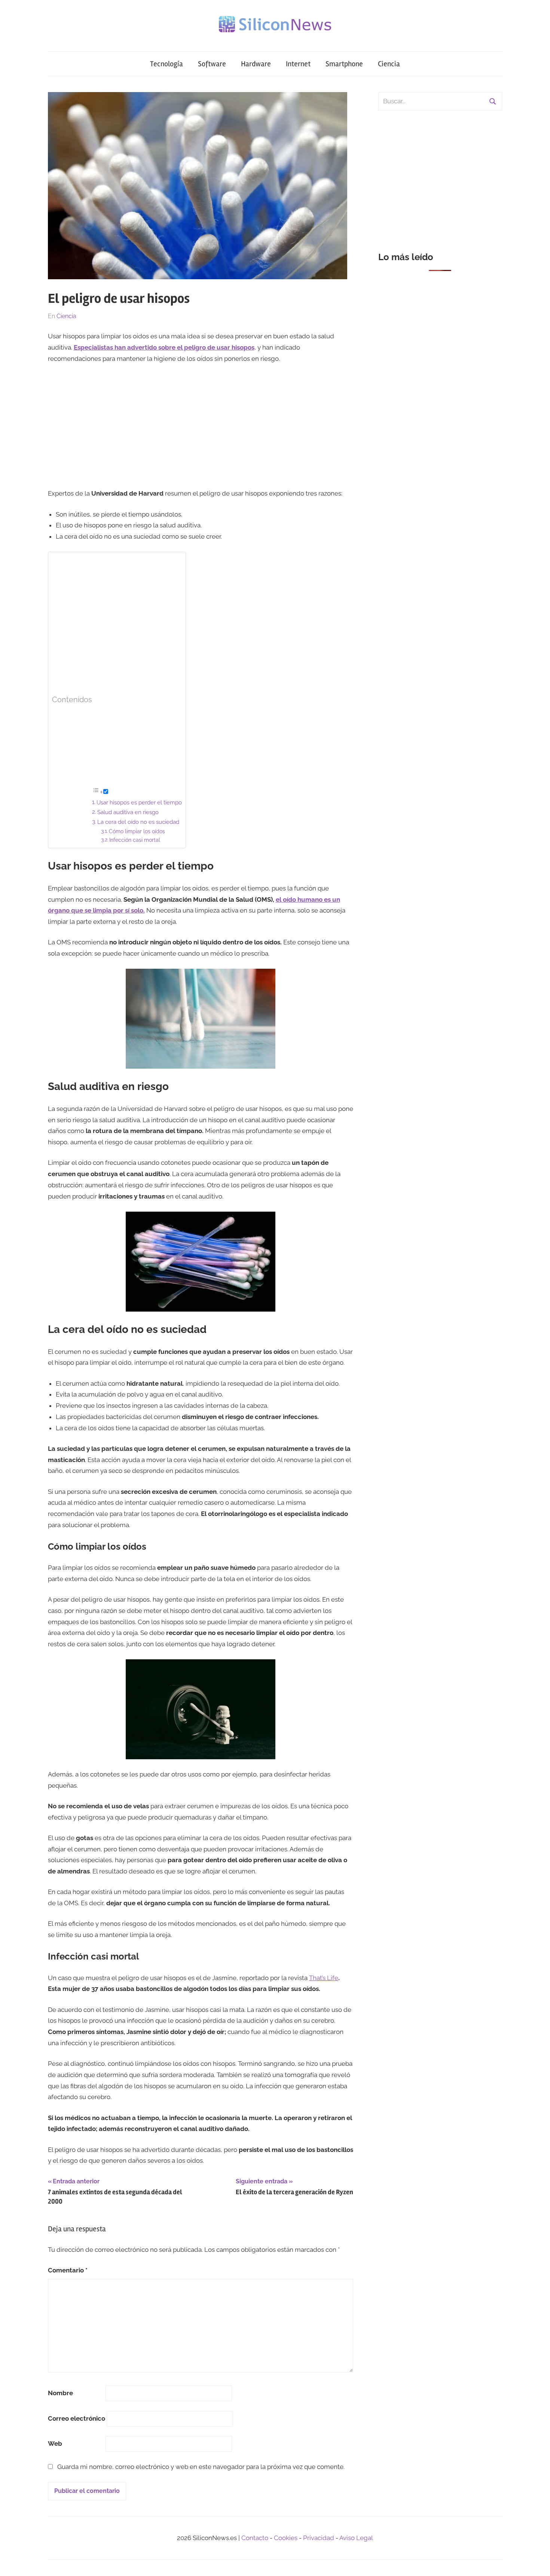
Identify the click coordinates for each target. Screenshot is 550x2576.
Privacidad (319, 2538)
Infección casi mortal (135, 840)
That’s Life (324, 1978)
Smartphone (344, 64)
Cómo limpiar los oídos (137, 831)
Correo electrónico (77, 2418)
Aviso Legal (356, 2538)
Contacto (255, 2538)
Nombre (60, 2393)
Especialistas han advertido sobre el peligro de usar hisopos (164, 347)
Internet (298, 64)
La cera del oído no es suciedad (138, 822)
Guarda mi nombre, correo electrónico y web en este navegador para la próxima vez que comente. (201, 2467)
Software (212, 64)
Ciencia (389, 64)
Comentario (68, 2270)
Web (55, 2443)
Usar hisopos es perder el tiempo (139, 803)
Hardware (256, 64)
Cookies (286, 2538)
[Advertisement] (201, 426)
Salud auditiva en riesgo (128, 812)
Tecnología (166, 64)
